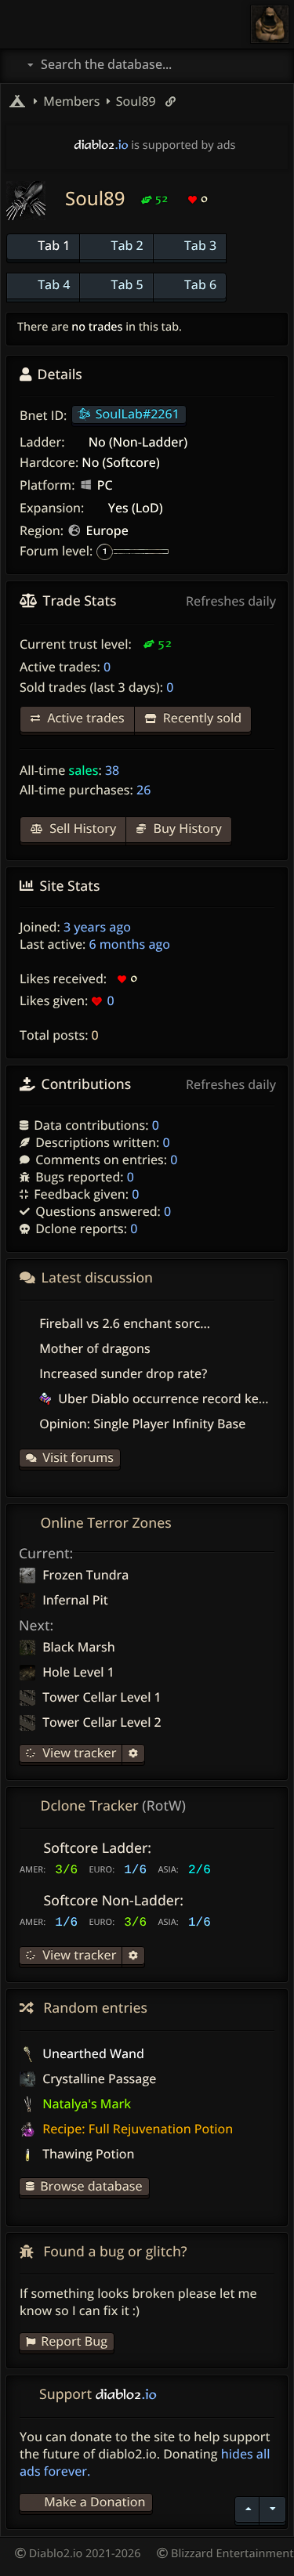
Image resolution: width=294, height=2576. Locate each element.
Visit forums (78, 1457)
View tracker (78, 1753)
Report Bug (74, 2341)
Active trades (84, 718)
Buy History (186, 828)
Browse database (91, 2186)
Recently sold (201, 718)
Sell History (81, 828)
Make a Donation (94, 2502)
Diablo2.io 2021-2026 (83, 2554)
